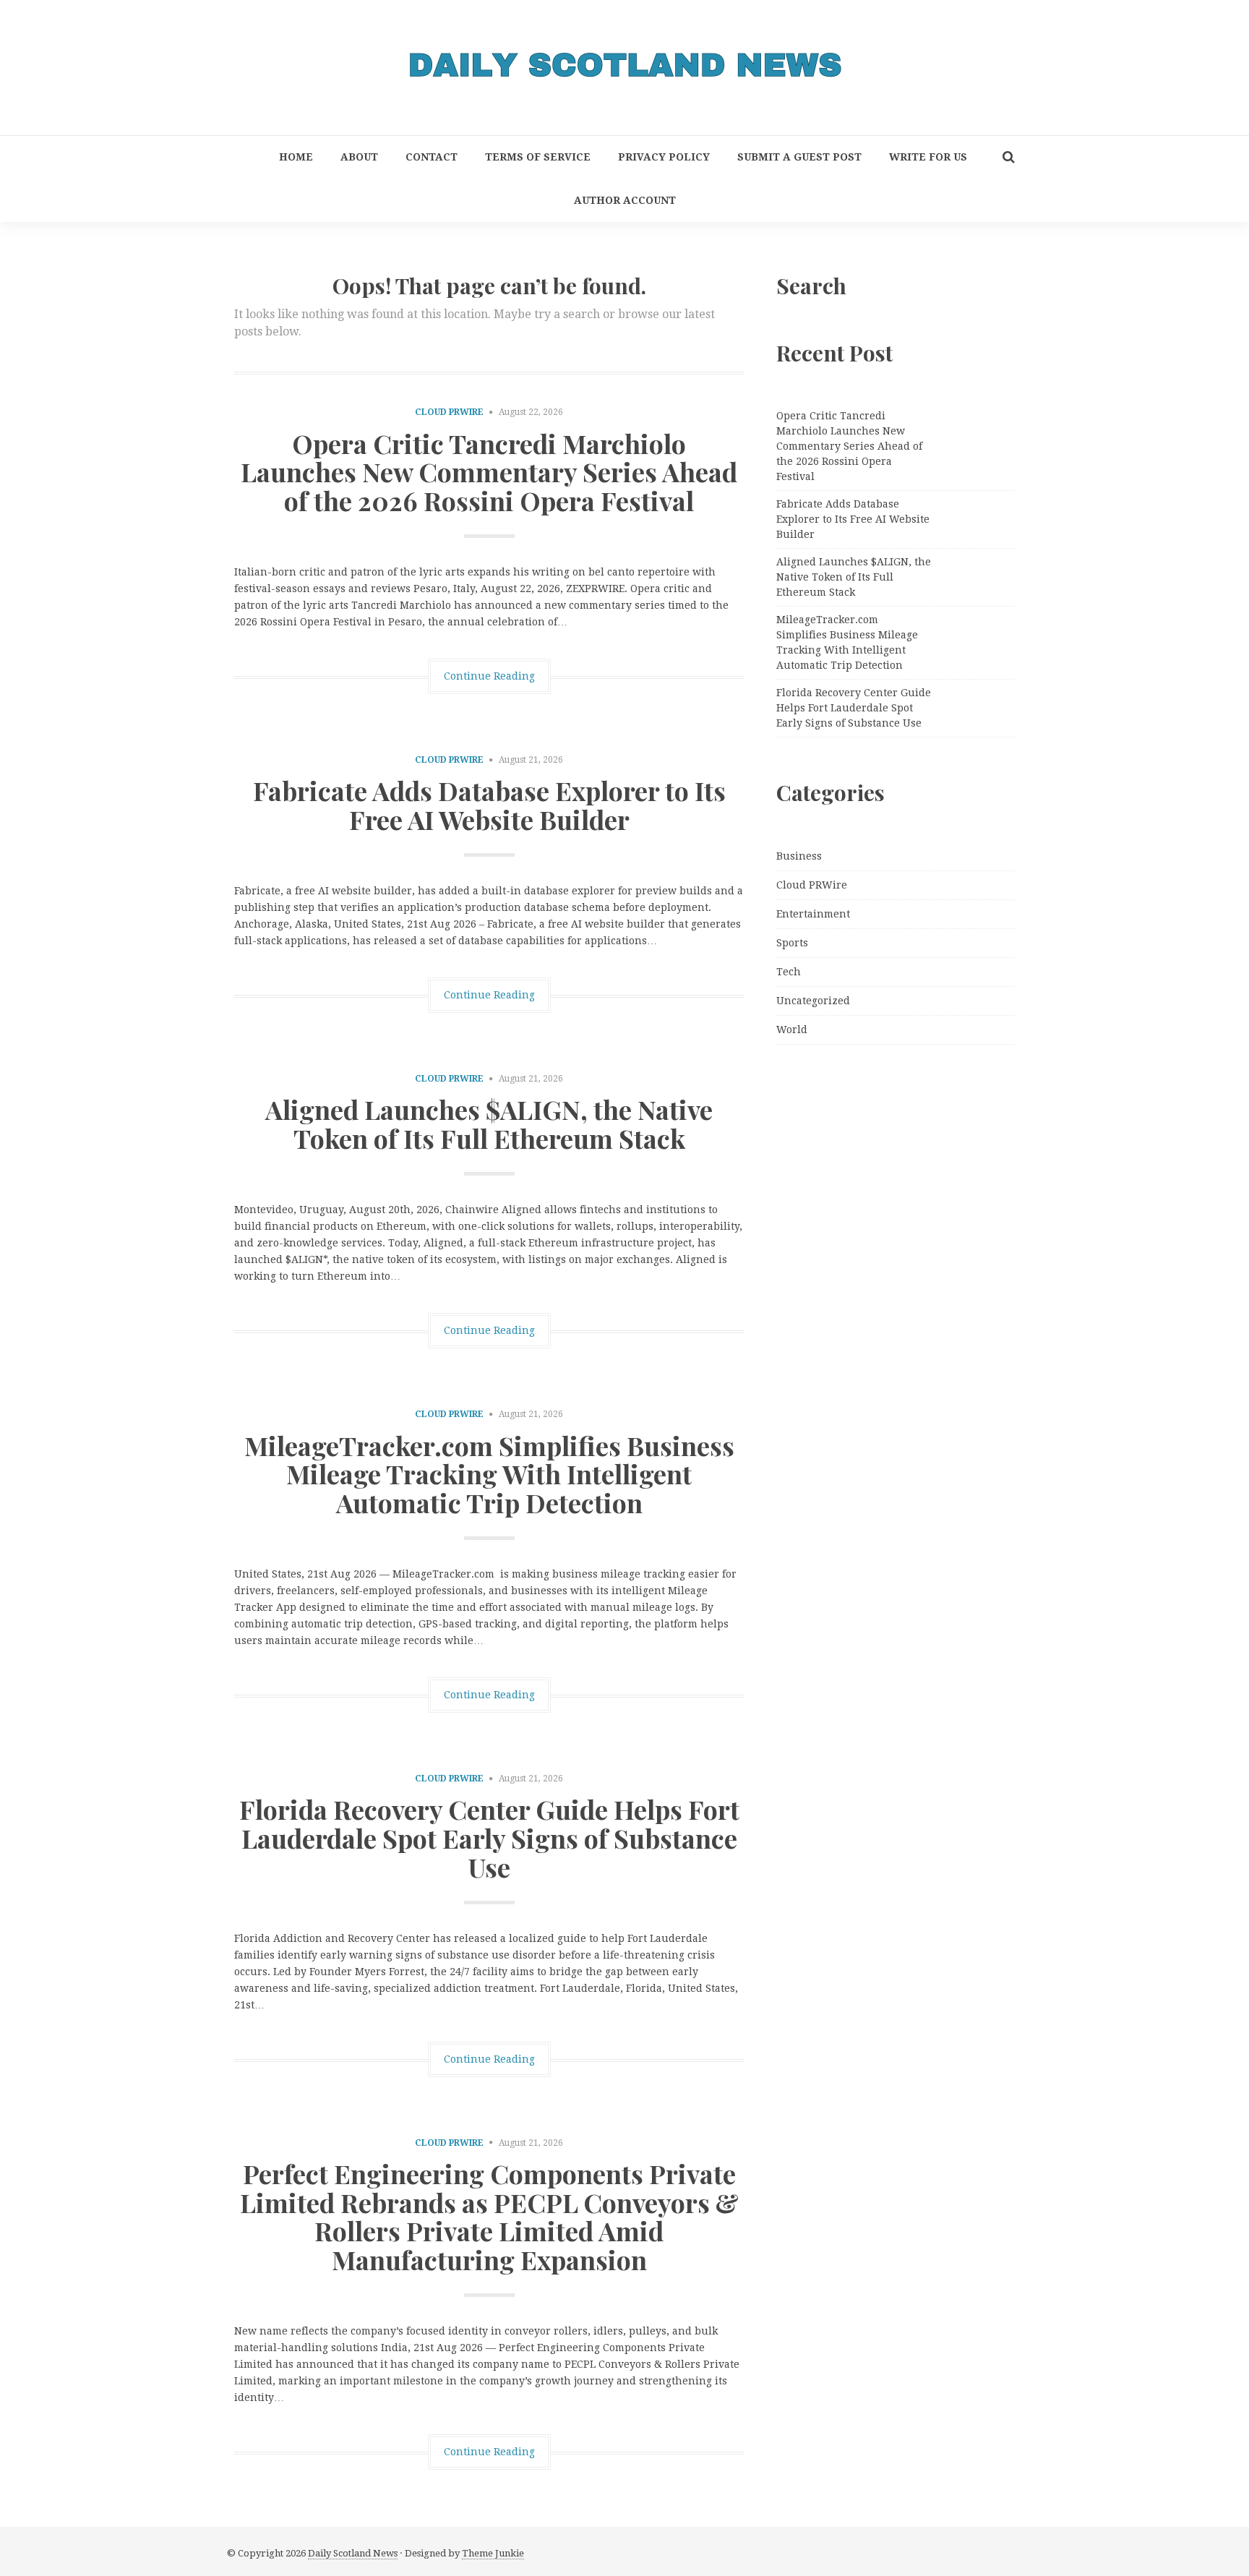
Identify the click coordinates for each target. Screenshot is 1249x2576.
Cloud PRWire (449, 412)
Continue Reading (489, 676)
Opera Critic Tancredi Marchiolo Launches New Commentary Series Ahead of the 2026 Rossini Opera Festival (489, 472)
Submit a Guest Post (799, 157)
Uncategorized (813, 1001)
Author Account (625, 200)
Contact (432, 157)
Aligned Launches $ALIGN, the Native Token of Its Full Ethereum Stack (489, 1124)
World (792, 1030)
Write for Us (928, 157)
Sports (792, 943)
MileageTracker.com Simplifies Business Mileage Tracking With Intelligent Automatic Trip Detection (489, 1474)
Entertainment (813, 914)
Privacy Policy (664, 157)
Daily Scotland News (353, 2553)
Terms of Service (538, 157)
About (359, 157)
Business (799, 856)
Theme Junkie (493, 2553)
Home (296, 157)
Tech (789, 972)
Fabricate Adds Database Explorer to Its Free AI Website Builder (489, 805)
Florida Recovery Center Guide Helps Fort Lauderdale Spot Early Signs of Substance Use (489, 1837)
